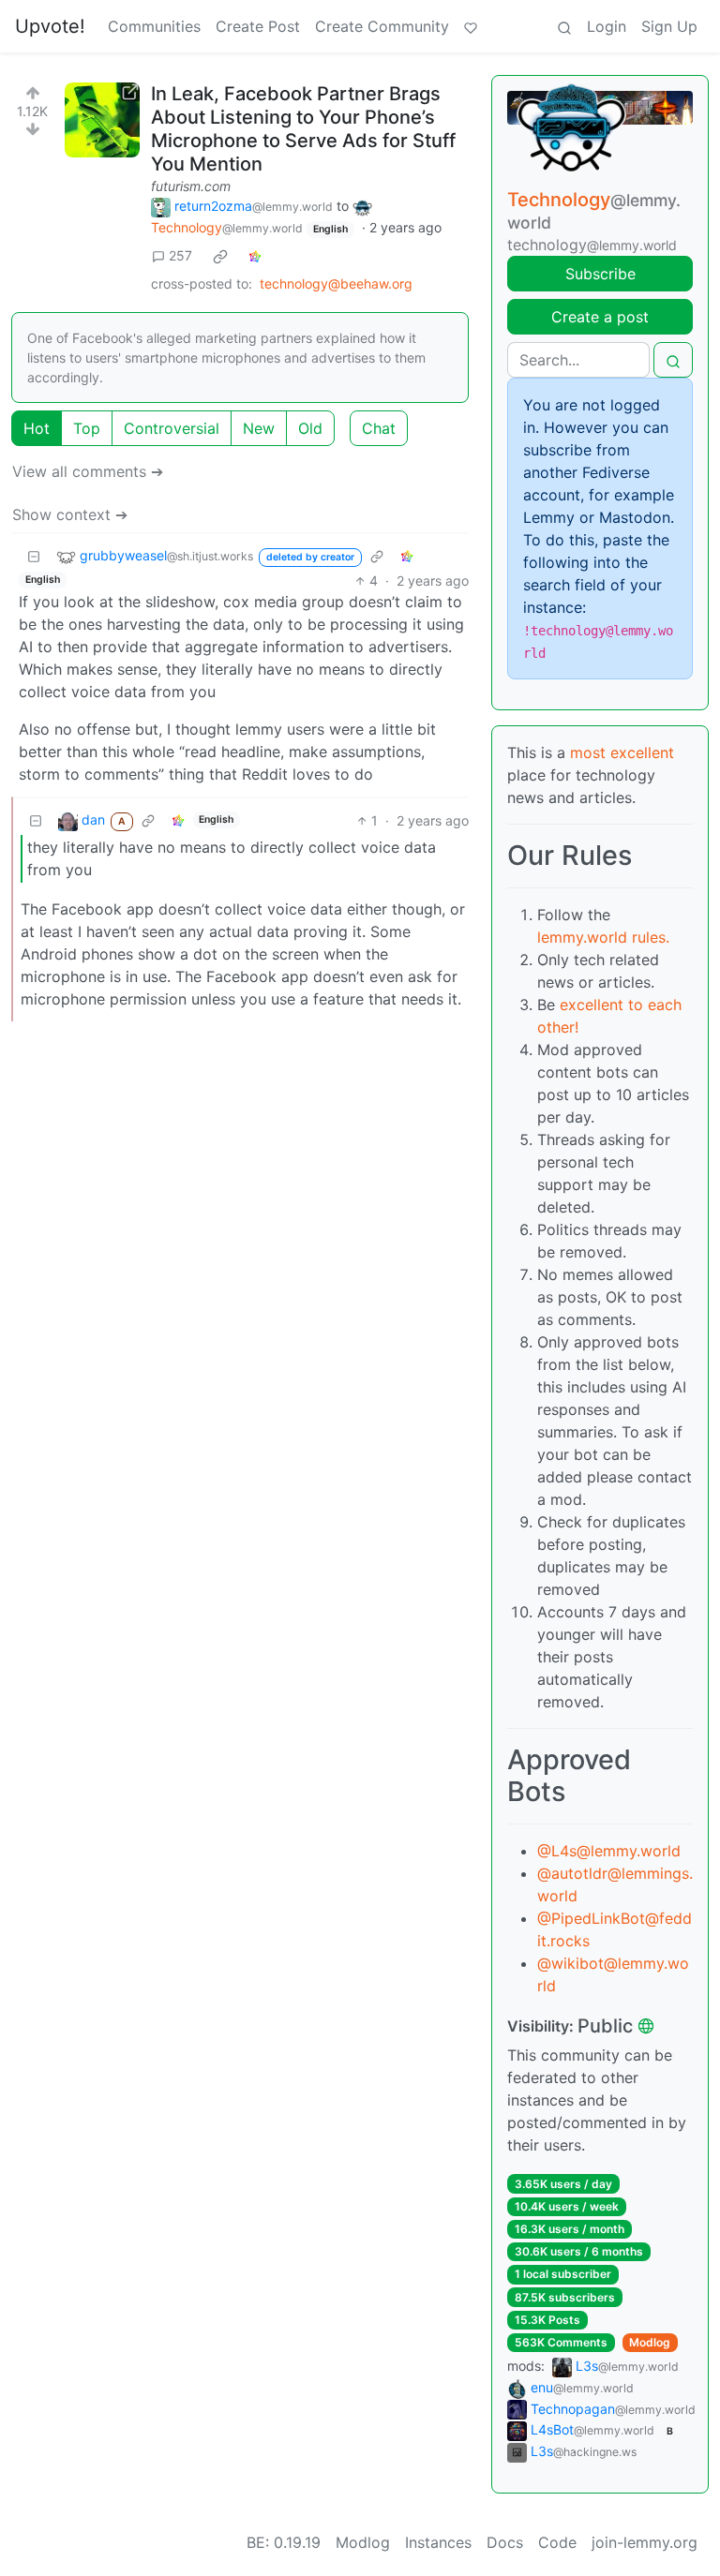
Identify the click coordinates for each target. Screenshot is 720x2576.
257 (180, 255)
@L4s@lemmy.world (609, 1851)
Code (557, 2542)
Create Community (382, 26)
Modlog (650, 2342)
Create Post (258, 26)
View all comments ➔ (88, 471)
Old (310, 428)
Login (607, 26)
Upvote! (50, 26)
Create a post (600, 317)
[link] (220, 256)
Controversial (172, 428)
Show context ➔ (70, 514)
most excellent (622, 752)
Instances (438, 2542)
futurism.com (191, 186)
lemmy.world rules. (603, 937)
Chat (379, 428)
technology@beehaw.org (336, 283)
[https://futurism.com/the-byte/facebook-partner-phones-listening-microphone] (102, 120)
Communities (154, 26)
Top (87, 428)
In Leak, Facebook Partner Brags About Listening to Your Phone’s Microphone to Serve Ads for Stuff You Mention (303, 129)
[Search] (564, 26)
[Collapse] (34, 556)
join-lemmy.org (645, 2542)
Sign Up (669, 26)
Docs (505, 2542)
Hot (37, 428)
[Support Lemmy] (471, 26)
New (259, 428)
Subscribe (600, 274)
